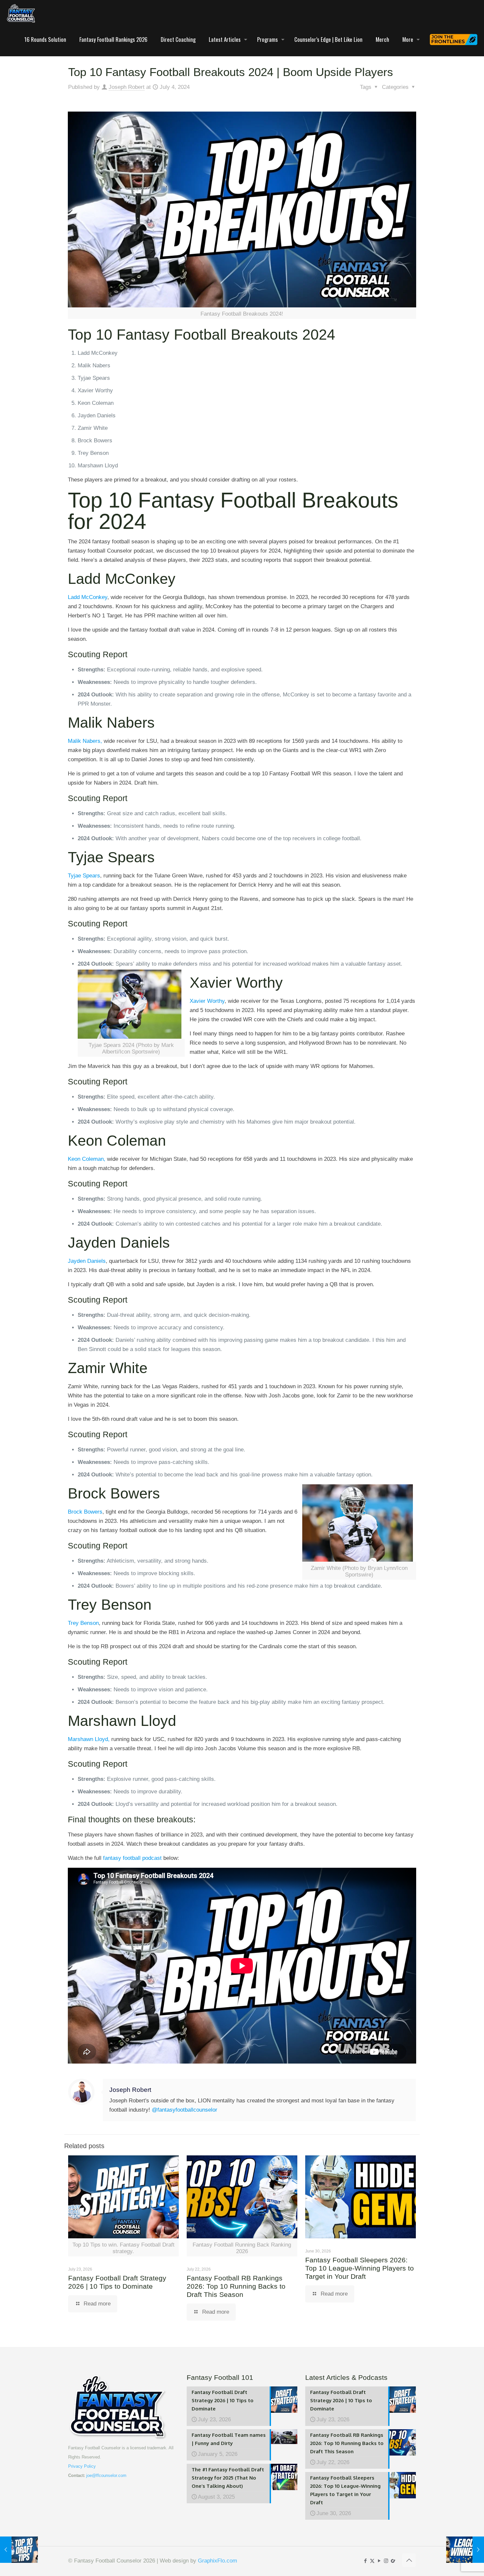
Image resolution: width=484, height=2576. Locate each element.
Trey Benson (83, 1623)
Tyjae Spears (84, 876)
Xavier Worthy (207, 1001)
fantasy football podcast (132, 1858)
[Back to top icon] (409, 2560)
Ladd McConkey (88, 597)
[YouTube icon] (379, 2561)
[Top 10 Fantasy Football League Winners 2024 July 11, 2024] (465, 2550)
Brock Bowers (85, 1512)
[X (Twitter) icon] (372, 2561)
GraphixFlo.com (217, 2561)
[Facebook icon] (365, 2561)
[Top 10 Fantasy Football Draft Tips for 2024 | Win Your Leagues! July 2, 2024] (19, 2550)
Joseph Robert (127, 87)
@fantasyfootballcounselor (185, 2110)
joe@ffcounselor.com (106, 2475)
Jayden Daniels (87, 1261)
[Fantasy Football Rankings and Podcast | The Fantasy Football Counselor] (21, 13)
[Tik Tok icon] (393, 2561)
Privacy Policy (82, 2466)
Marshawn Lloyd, (89, 1739)
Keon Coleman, (87, 1159)
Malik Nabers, (85, 741)
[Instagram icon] (386, 2561)
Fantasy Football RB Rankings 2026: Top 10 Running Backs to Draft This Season (236, 2286)
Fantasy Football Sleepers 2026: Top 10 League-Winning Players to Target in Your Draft (360, 2268)
